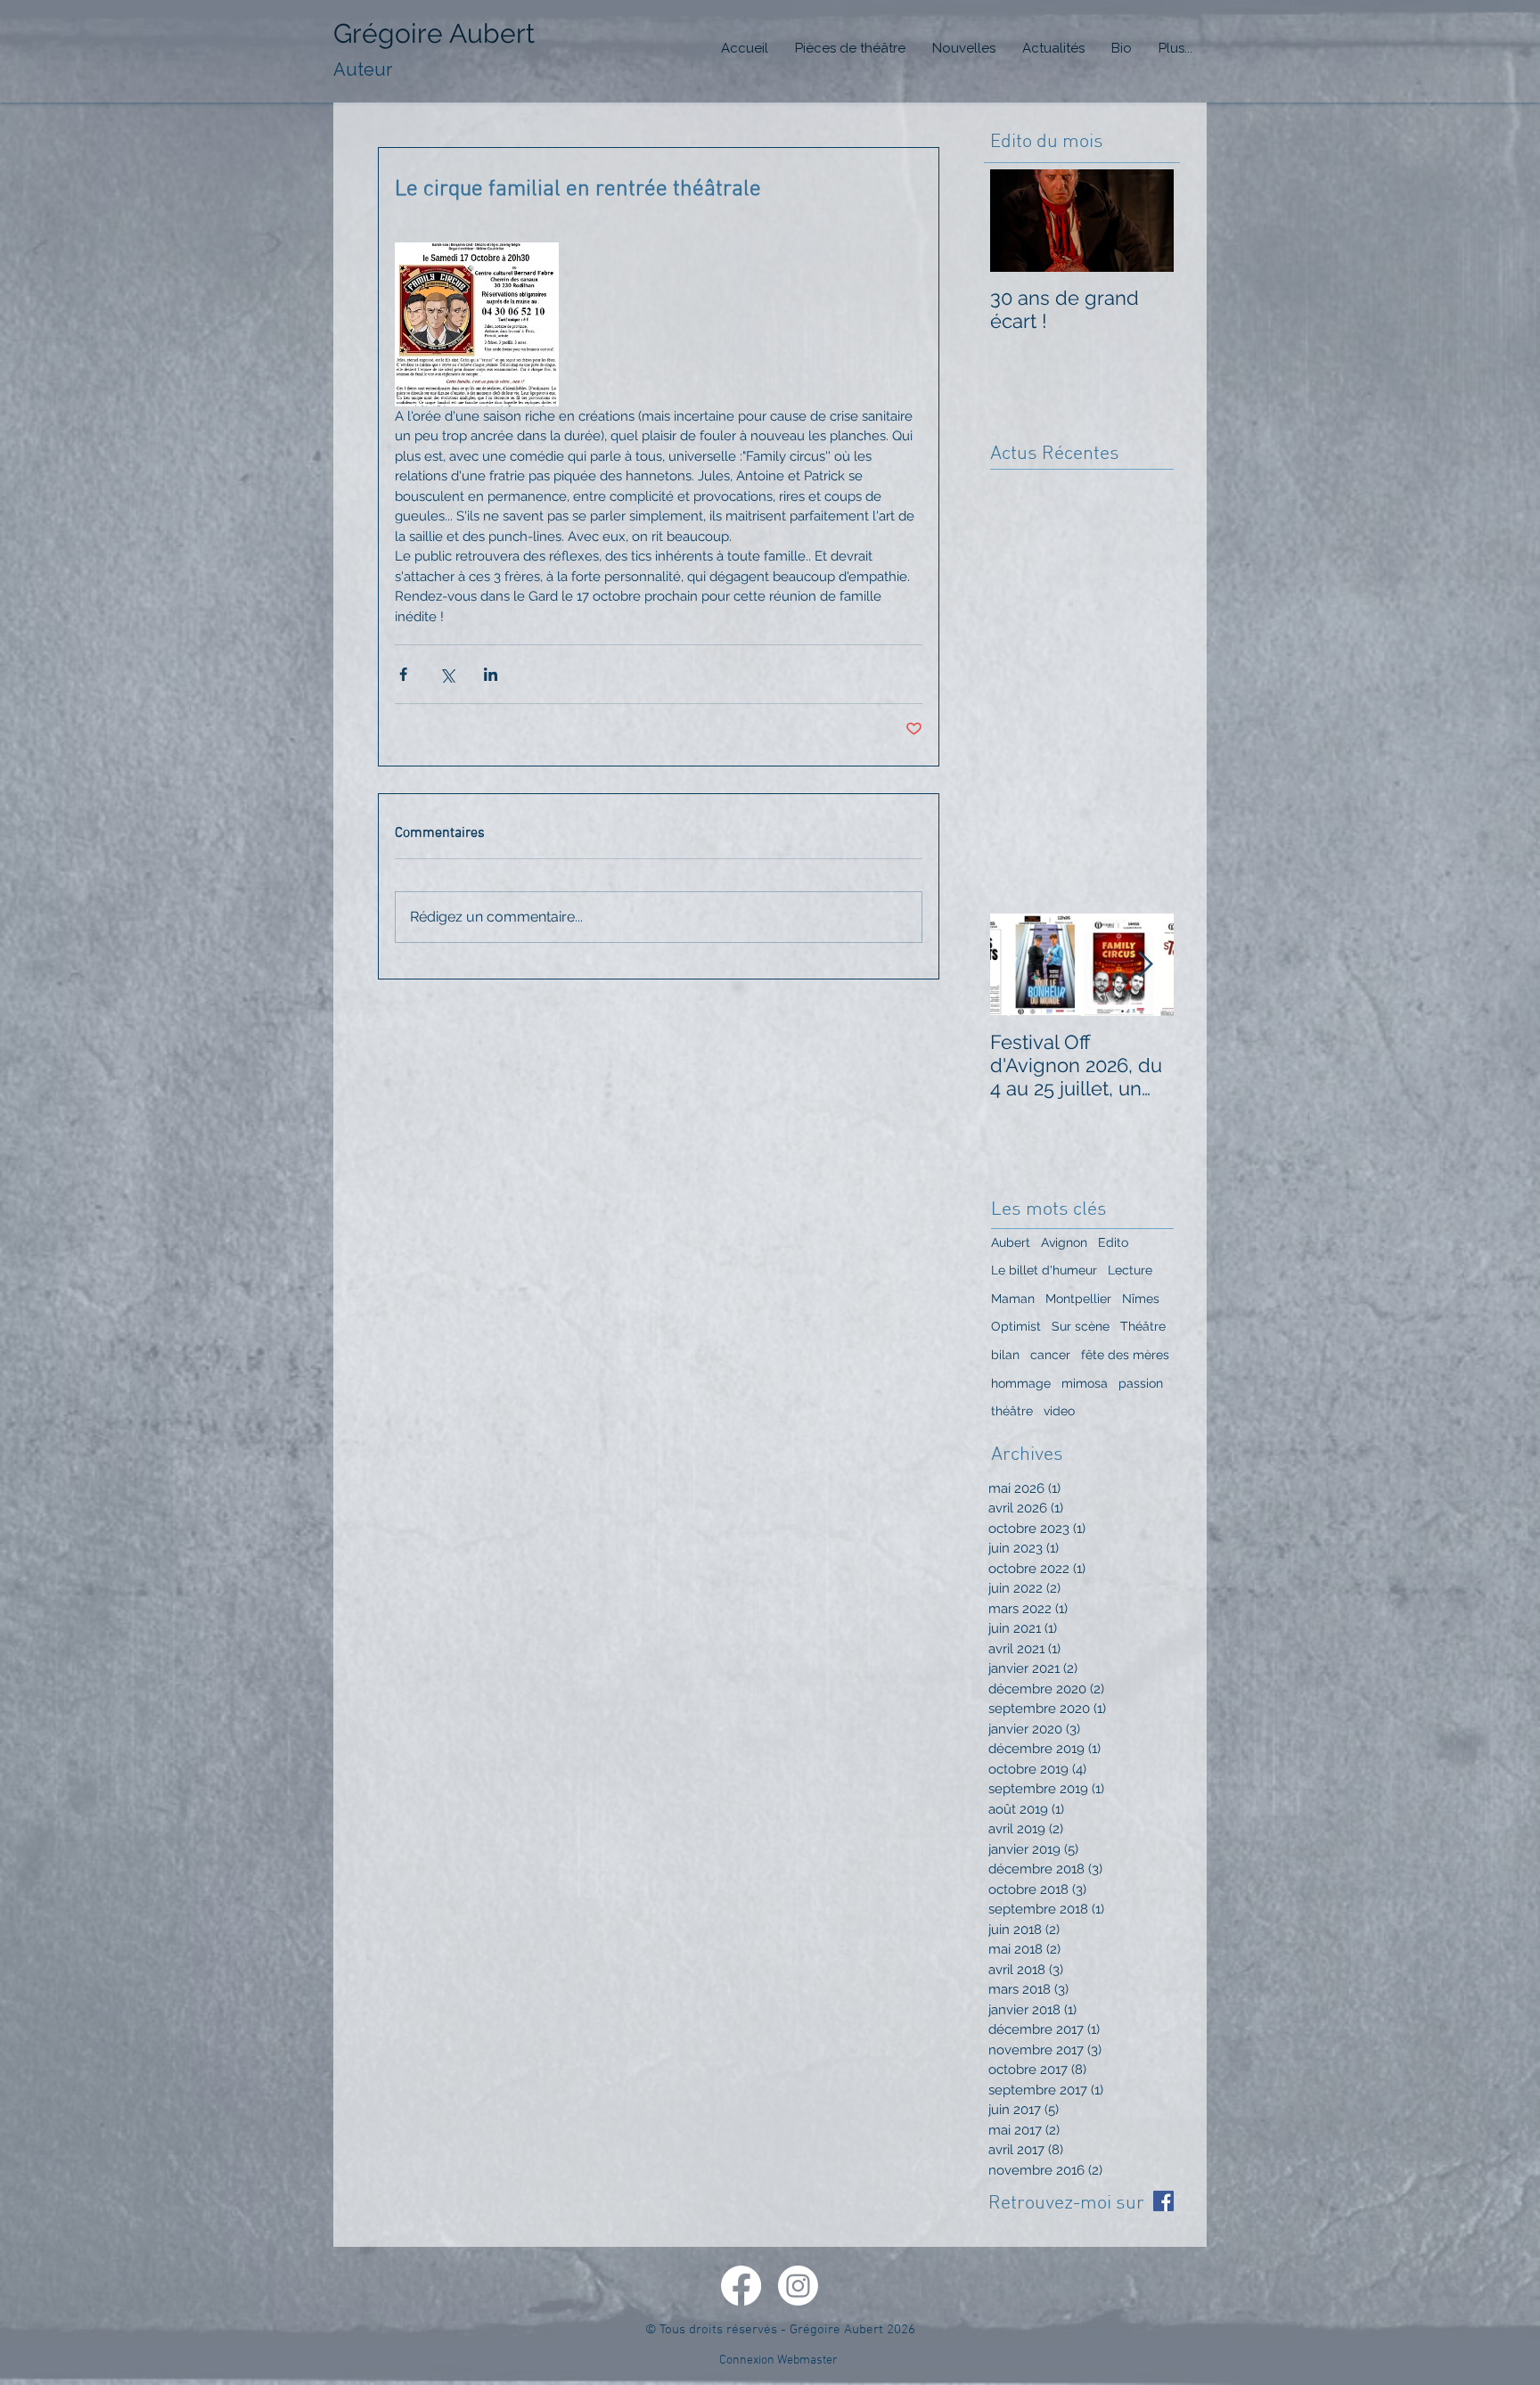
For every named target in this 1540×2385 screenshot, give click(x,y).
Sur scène (1081, 1326)
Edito (1113, 1242)
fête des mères (1125, 1355)
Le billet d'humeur (1044, 1270)
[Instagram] (798, 2286)
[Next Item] (1145, 965)
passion (1141, 1383)
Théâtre (1143, 1326)
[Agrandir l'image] (477, 324)
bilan (1005, 1355)
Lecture (1130, 1270)
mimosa (1085, 1383)
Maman (1013, 1299)
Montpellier (1078, 1299)
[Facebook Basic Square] (1163, 2201)
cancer (1050, 1355)
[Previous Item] (1019, 965)
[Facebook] (741, 2286)
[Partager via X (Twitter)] (447, 674)
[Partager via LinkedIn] (491, 674)
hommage (1021, 1383)
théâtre (1012, 1411)
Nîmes (1141, 1299)
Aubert (1011, 1242)
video (1059, 1411)
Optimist (1016, 1326)
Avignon (1064, 1242)
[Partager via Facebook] (403, 674)
